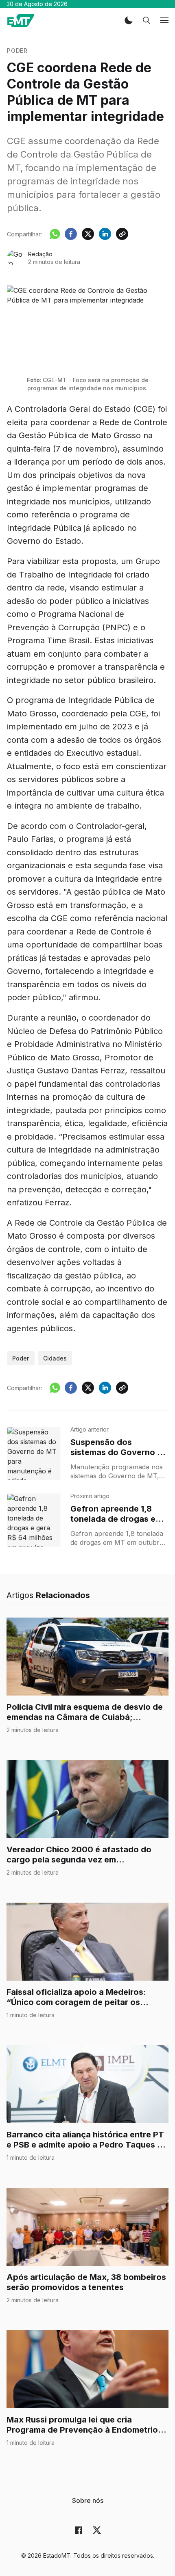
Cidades (55, 1358)
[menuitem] (88, 2500)
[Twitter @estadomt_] (97, 2530)
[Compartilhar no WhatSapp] (55, 234)
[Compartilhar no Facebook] (71, 234)
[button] (129, 20)
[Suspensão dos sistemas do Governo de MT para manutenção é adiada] (34, 1453)
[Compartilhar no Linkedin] (105, 234)
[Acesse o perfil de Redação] (15, 258)
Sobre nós (88, 2500)
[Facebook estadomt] (79, 2530)
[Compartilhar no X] (88, 234)
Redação (40, 254)
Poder (17, 51)
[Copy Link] (122, 234)
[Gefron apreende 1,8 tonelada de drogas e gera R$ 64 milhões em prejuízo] (34, 1520)
